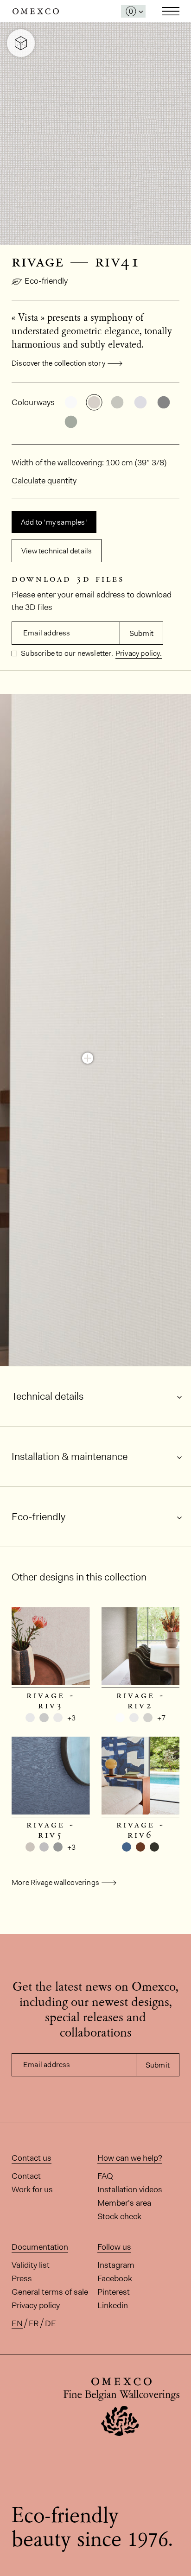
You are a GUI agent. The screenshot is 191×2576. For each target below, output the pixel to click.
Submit (141, 633)
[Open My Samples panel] (133, 11)
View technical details (57, 551)
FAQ (105, 2176)
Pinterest (114, 2292)
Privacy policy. (139, 653)
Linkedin (113, 2305)
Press (22, 2278)
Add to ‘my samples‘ (54, 522)
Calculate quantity (44, 481)
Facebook (115, 2278)
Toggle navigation (171, 11)
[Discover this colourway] (88, 1058)
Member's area (124, 2203)
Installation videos (130, 2189)
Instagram (116, 2265)
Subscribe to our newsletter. (66, 653)
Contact (26, 2176)
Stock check (119, 2216)
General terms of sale (50, 2292)
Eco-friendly (46, 281)
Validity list (31, 2265)
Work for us (32, 2189)
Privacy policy (36, 2305)
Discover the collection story (58, 363)
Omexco (36, 11)
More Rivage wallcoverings (55, 1882)
